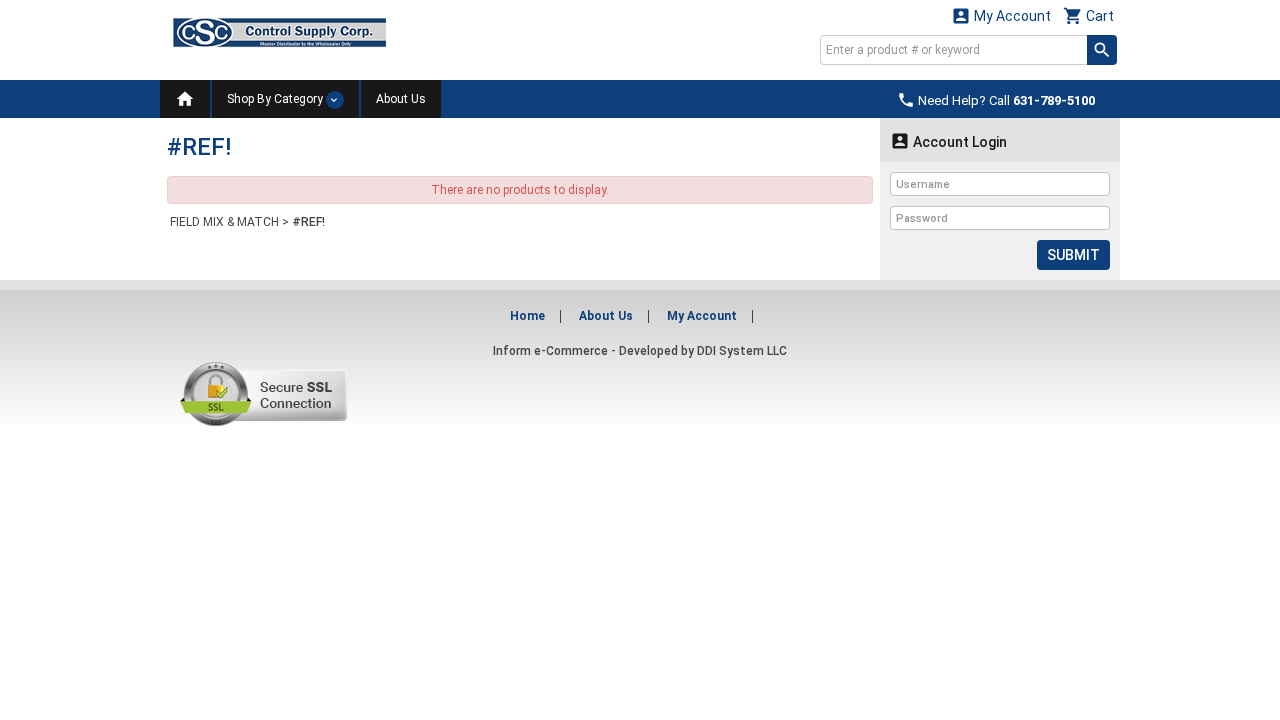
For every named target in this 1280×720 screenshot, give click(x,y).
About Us (401, 99)
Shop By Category (276, 99)
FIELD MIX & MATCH (224, 222)
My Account (1001, 15)
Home (527, 316)
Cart (1088, 15)
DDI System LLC (742, 351)
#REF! (308, 222)
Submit (1073, 255)
